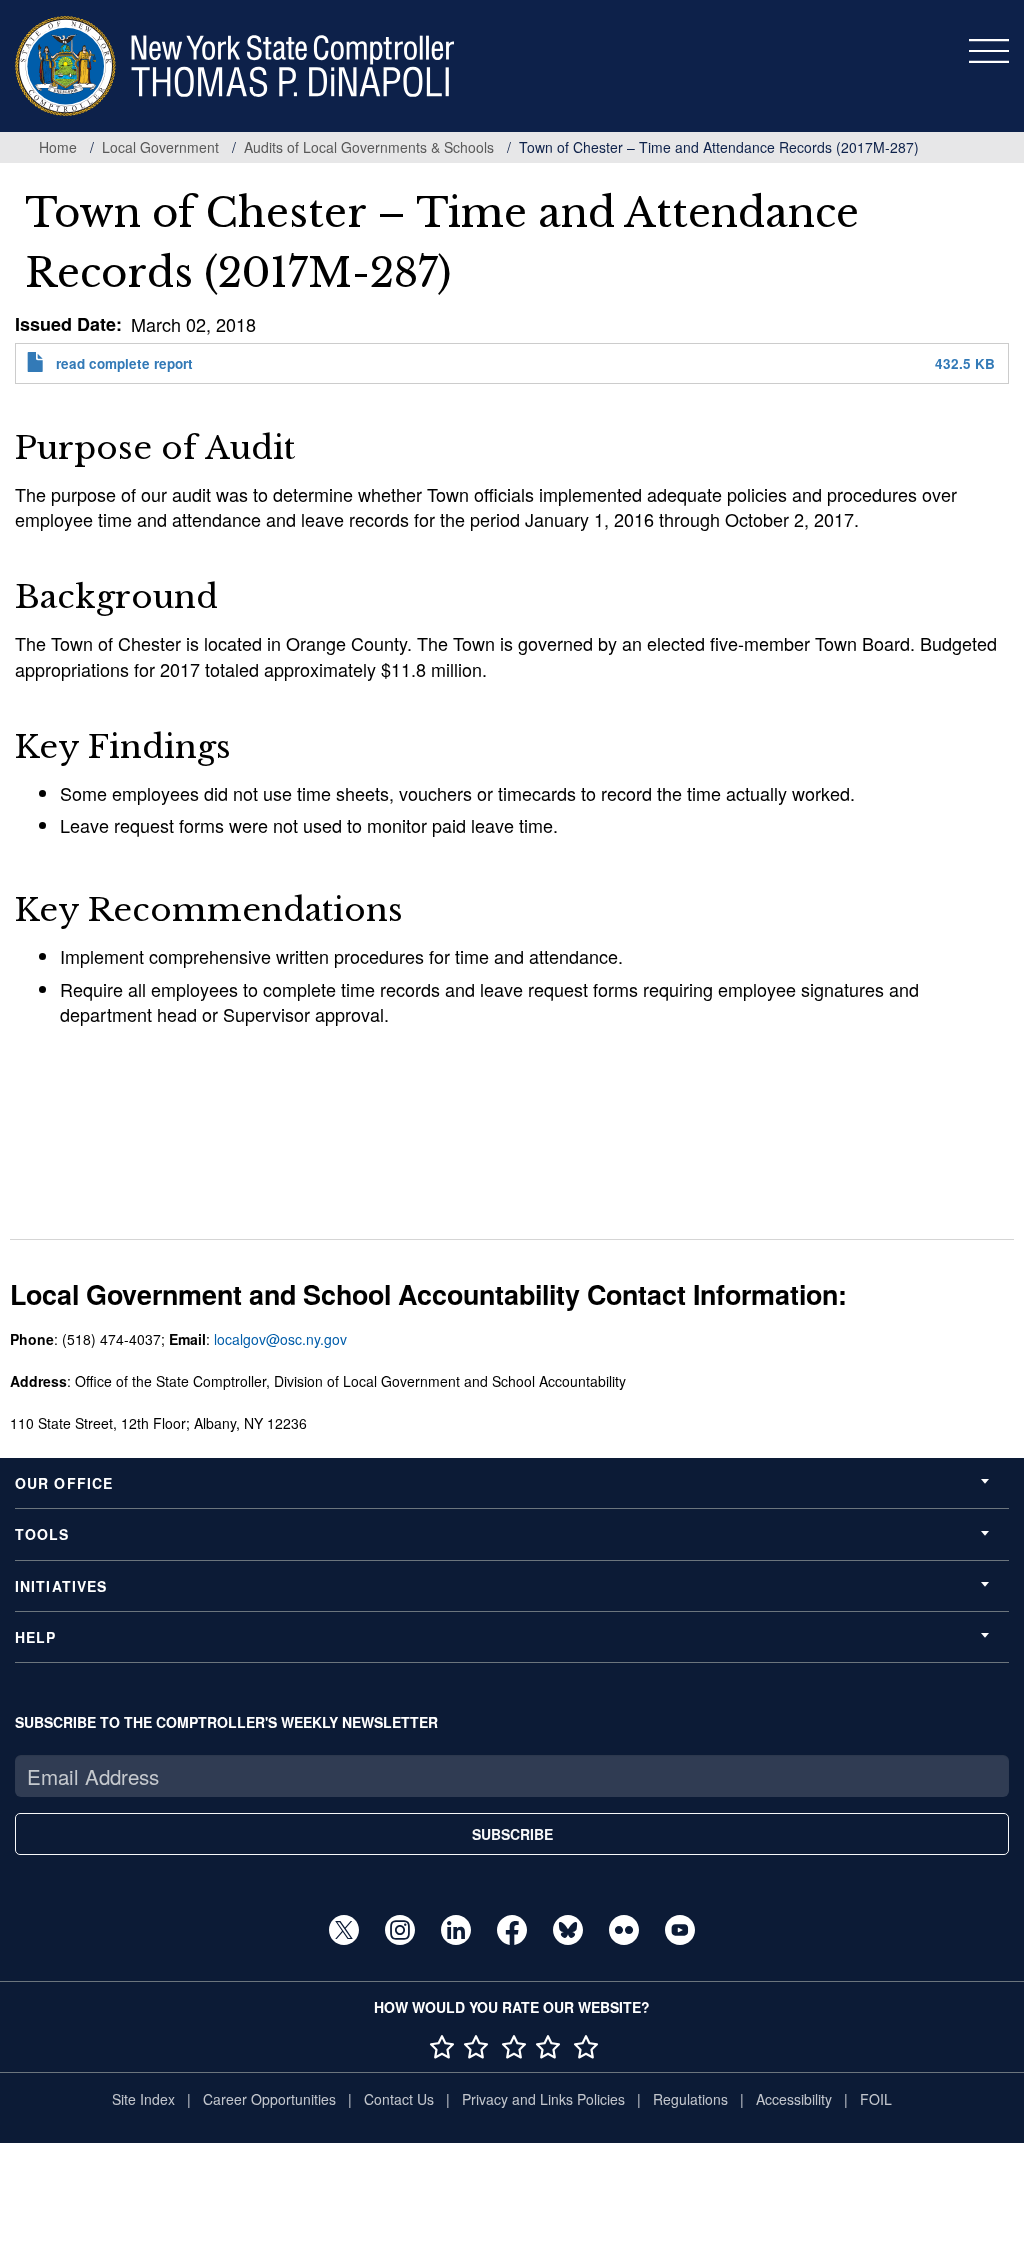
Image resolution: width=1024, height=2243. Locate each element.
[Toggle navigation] (989, 51)
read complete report (124, 363)
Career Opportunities (269, 2099)
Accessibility (794, 2099)
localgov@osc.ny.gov (280, 1339)
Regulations (690, 2099)
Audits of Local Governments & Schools (369, 147)
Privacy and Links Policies (543, 2099)
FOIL (876, 2099)
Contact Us (399, 2099)
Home (58, 147)
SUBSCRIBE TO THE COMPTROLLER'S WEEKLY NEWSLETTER (226, 1722)
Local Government (160, 147)
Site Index (143, 2099)
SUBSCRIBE (512, 1834)
